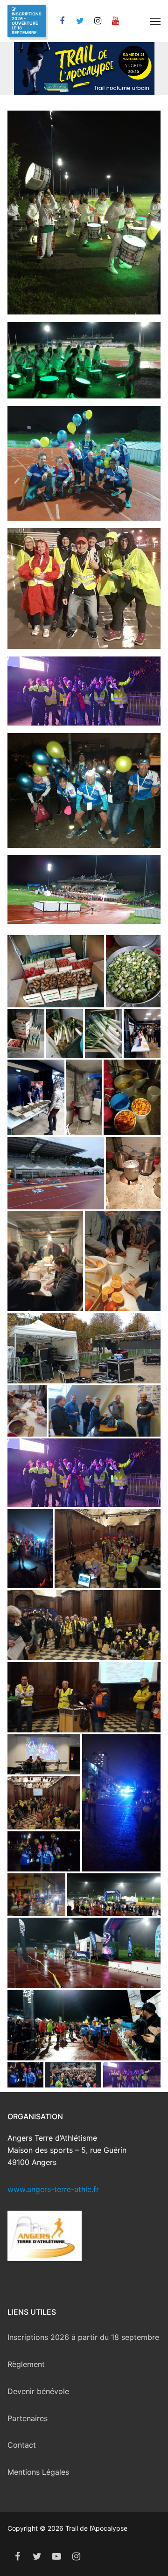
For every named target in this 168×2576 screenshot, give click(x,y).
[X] (80, 21)
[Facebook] (62, 21)
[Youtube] (56, 2556)
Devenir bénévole (38, 2391)
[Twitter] (37, 2556)
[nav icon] (155, 21)
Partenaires (28, 2418)
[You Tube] (115, 21)
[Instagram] (98, 21)
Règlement (26, 2364)
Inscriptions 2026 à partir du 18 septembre (83, 2337)
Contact (22, 2445)
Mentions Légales (38, 2472)
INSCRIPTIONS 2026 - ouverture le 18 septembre (27, 23)
